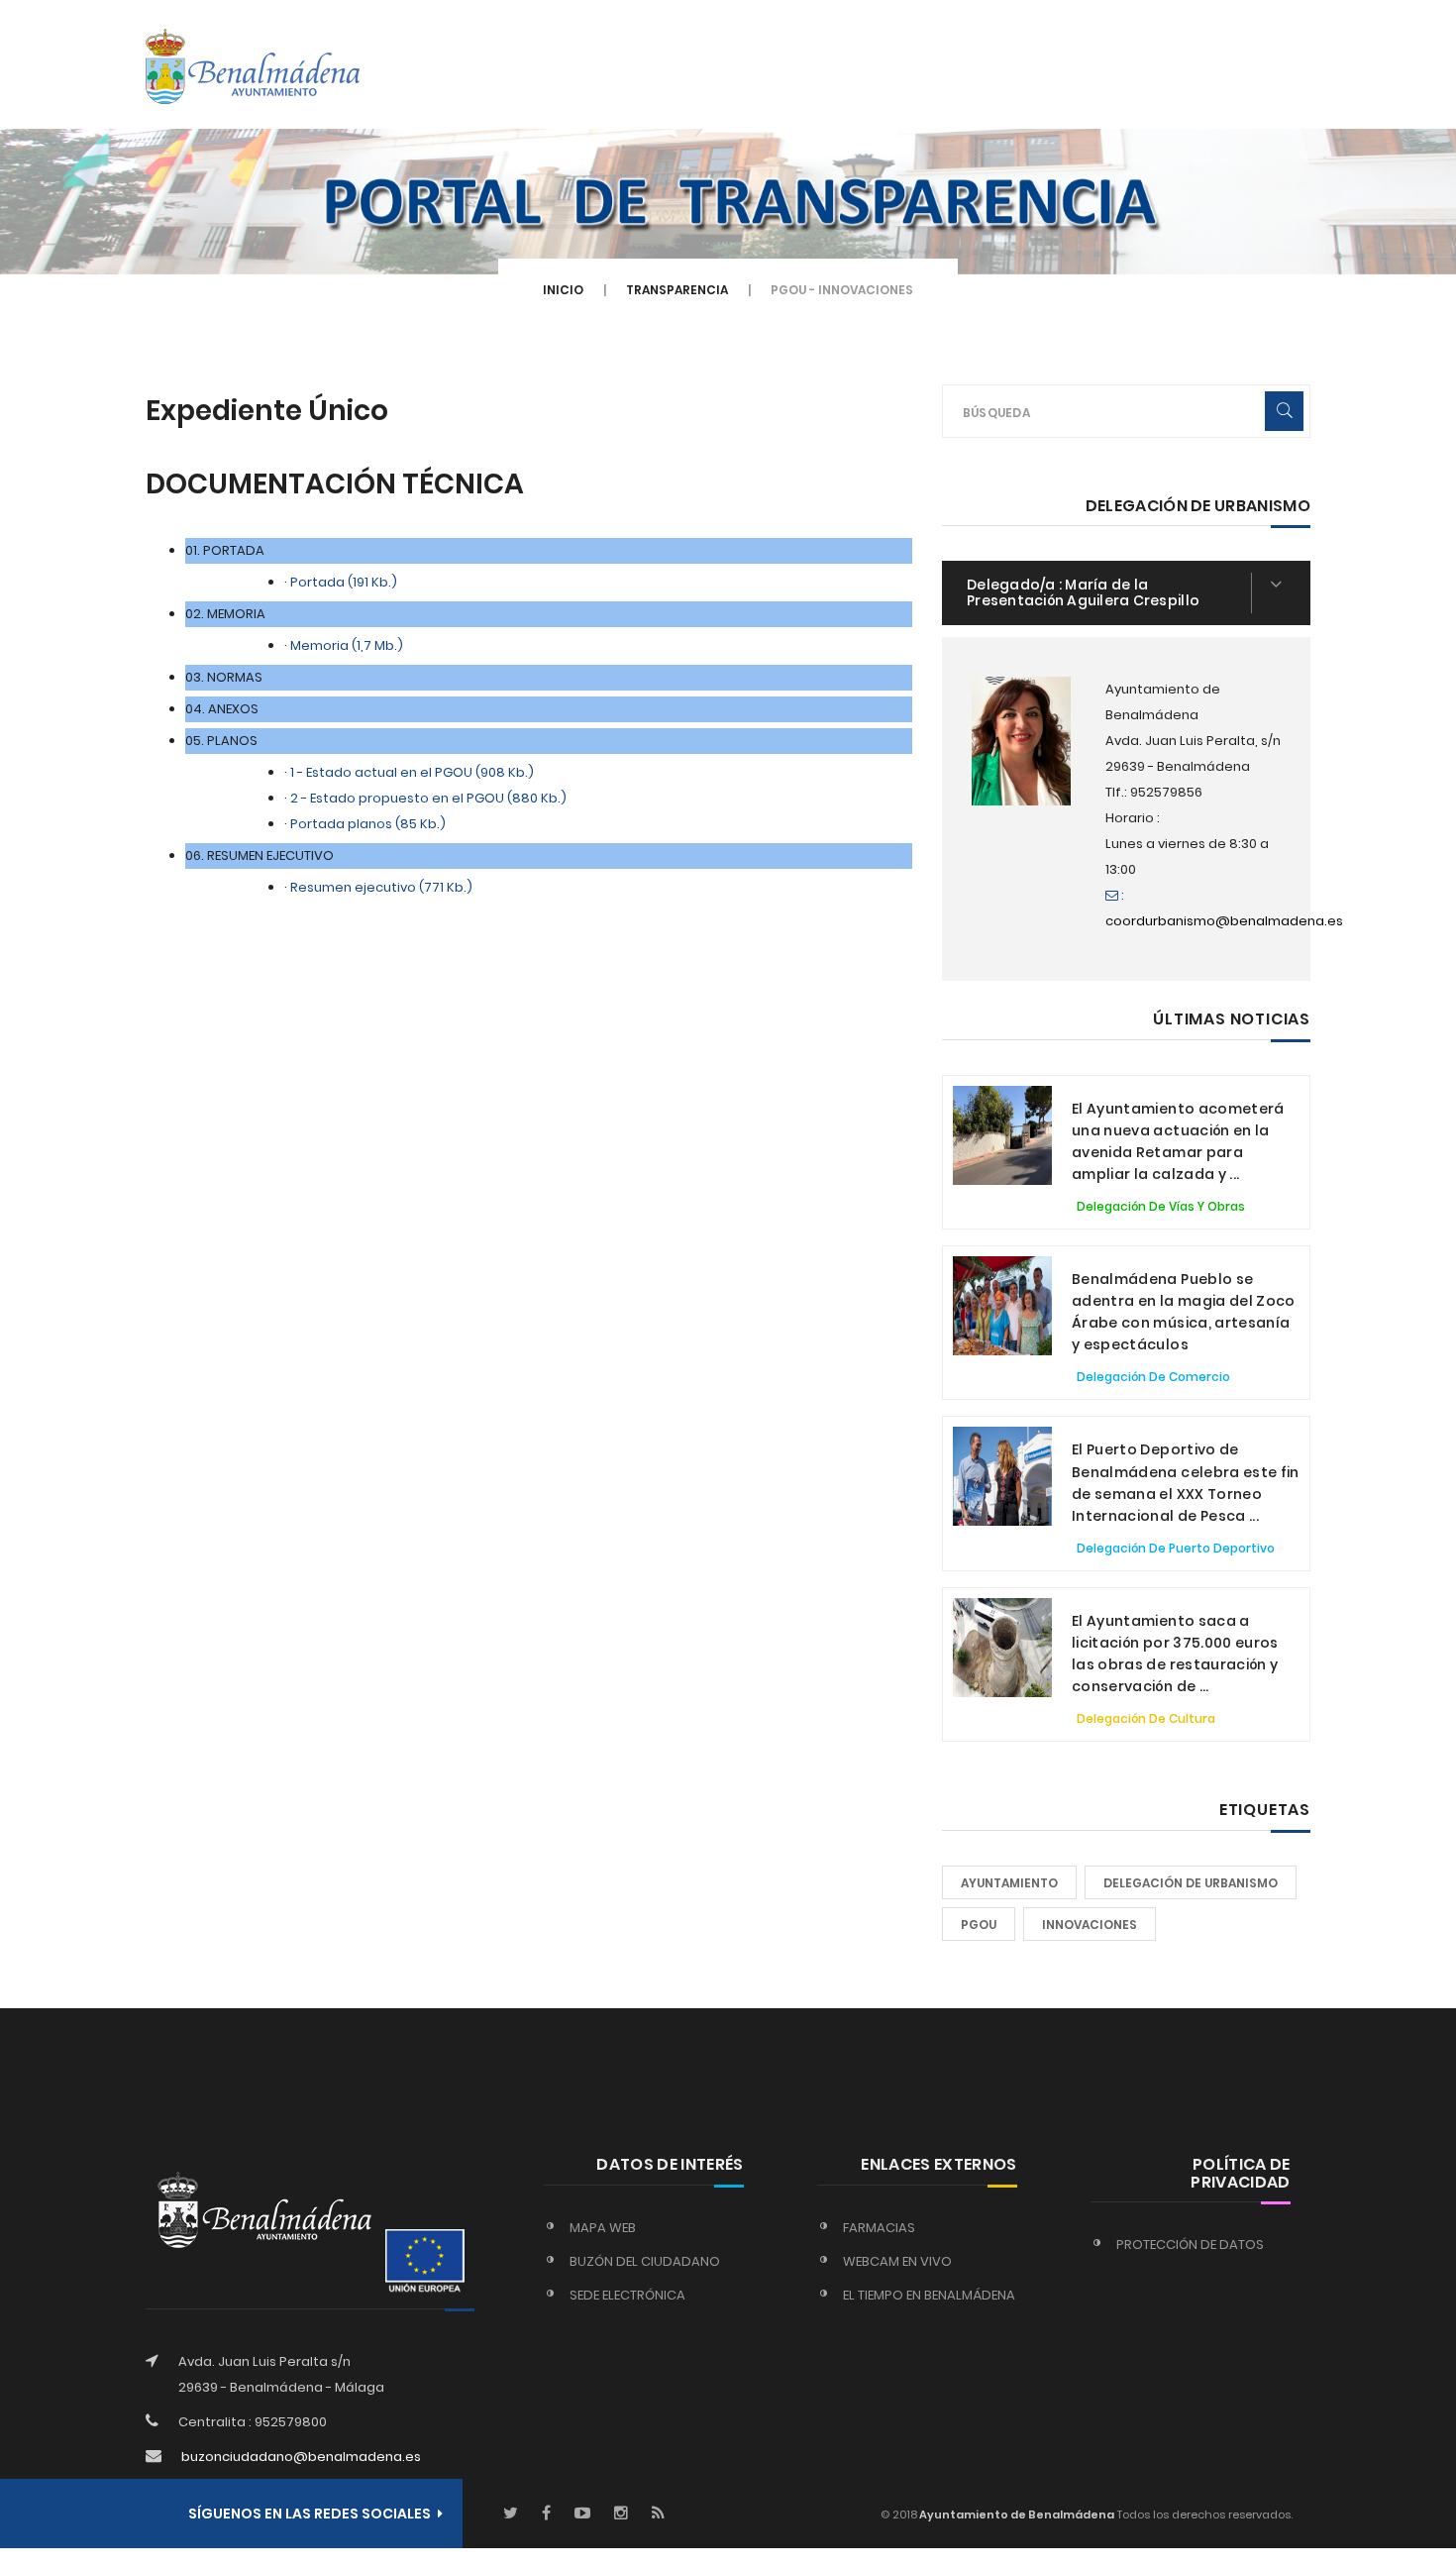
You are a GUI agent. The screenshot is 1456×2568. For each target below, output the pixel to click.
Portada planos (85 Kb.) (368, 824)
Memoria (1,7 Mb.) (347, 645)
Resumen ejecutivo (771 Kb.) (381, 887)
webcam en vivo (897, 2261)
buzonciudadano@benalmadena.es (301, 2457)
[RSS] (658, 2514)
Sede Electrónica (627, 2295)
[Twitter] (511, 2514)
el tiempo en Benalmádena (929, 2295)
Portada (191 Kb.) (344, 582)
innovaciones (1090, 1925)
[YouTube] (582, 2514)
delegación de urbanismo (1191, 1883)
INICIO (563, 290)
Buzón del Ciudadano (645, 2261)
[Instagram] (621, 2514)
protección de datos (1190, 2245)
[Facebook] (546, 2514)
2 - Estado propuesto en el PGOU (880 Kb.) (428, 798)
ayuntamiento (1009, 1883)
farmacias (879, 2228)
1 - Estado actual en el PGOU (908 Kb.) (412, 772)
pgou (979, 1925)
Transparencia (677, 290)
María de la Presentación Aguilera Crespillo (1083, 592)
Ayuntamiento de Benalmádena (1016, 2514)
